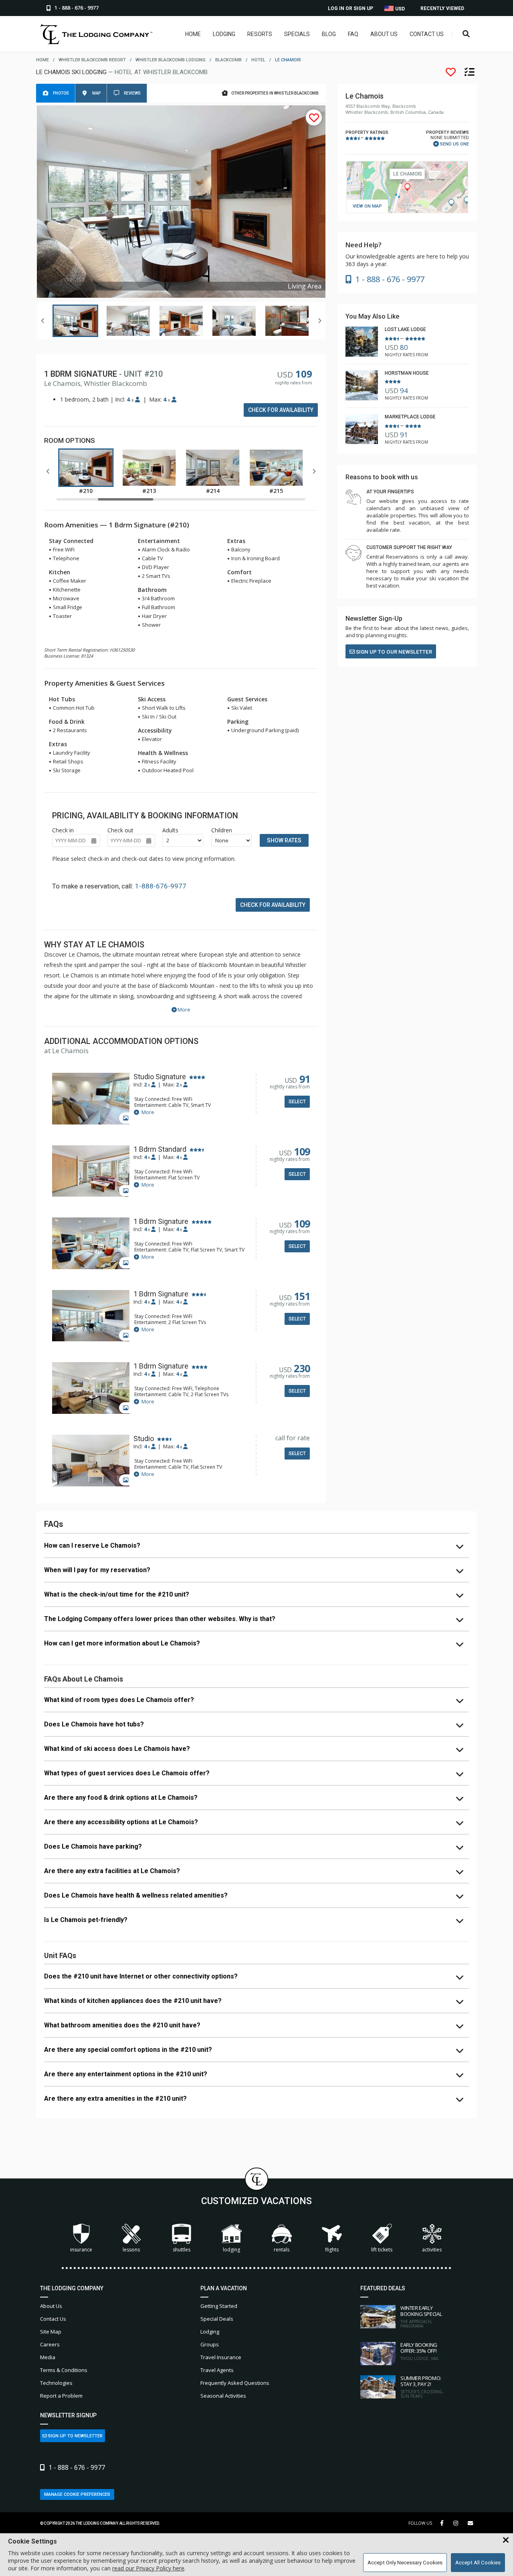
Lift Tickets (382, 2250)
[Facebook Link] (442, 2523)
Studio (144, 1439)
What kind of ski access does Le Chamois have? (117, 1749)
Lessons (131, 2250)
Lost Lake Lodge (405, 329)
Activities (432, 2250)
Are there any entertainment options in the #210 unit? (126, 2074)
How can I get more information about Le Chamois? (122, 1643)
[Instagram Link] (456, 2523)
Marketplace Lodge (410, 417)
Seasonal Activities (223, 2396)
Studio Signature (160, 1077)
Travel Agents (217, 2370)
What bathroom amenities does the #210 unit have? (122, 2025)
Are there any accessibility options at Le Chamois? (121, 1822)
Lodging (224, 34)
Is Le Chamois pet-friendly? (86, 1920)
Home (193, 34)
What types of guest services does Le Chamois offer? (127, 1773)
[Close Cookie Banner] (506, 2540)
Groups (210, 2344)
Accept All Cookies (478, 2563)
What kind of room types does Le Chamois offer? (119, 1700)
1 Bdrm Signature (161, 1221)
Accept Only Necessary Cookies (405, 2563)
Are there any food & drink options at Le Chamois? (121, 1798)
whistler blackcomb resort (92, 60)
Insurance (81, 2250)
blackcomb (228, 60)
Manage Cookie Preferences (77, 2494)
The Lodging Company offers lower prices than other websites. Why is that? (160, 1619)
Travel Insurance (221, 2357)
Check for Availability (281, 410)
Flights (332, 2250)
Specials (297, 34)
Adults (170, 830)
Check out (120, 830)
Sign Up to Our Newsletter (393, 652)
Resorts (260, 34)
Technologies (56, 2383)
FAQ (353, 34)
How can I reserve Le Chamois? (92, 1545)
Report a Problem (61, 2396)
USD (399, 9)
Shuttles (182, 2250)
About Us (384, 34)
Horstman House (407, 373)
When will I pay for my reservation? (97, 1570)
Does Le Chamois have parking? (93, 1846)
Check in (63, 830)
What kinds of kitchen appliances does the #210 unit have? (133, 2001)
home (42, 60)
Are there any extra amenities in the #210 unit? (115, 2099)
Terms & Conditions (64, 2370)
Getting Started (219, 2306)
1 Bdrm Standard (160, 1149)
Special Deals (217, 2319)
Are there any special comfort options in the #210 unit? (128, 2050)
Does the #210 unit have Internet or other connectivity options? (141, 1976)
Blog (329, 34)
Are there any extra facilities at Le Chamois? (112, 1871)
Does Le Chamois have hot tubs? (94, 1724)
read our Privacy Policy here (148, 2568)
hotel (258, 60)
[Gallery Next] (319, 321)
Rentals (282, 2250)
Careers (50, 2344)
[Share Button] (470, 2523)
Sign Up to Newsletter (75, 2436)
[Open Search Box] (466, 34)
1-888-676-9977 (161, 886)
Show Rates (284, 840)
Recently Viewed (442, 8)
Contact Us (427, 34)
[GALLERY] (91, 1099)
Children (222, 830)
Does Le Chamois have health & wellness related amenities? (136, 1895)
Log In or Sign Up (350, 8)
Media (48, 2357)
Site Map (51, 2332)
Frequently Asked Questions (235, 2383)
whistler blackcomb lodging (171, 60)
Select (297, 1102)
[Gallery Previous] (43, 321)
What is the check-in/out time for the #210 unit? (117, 1594)
